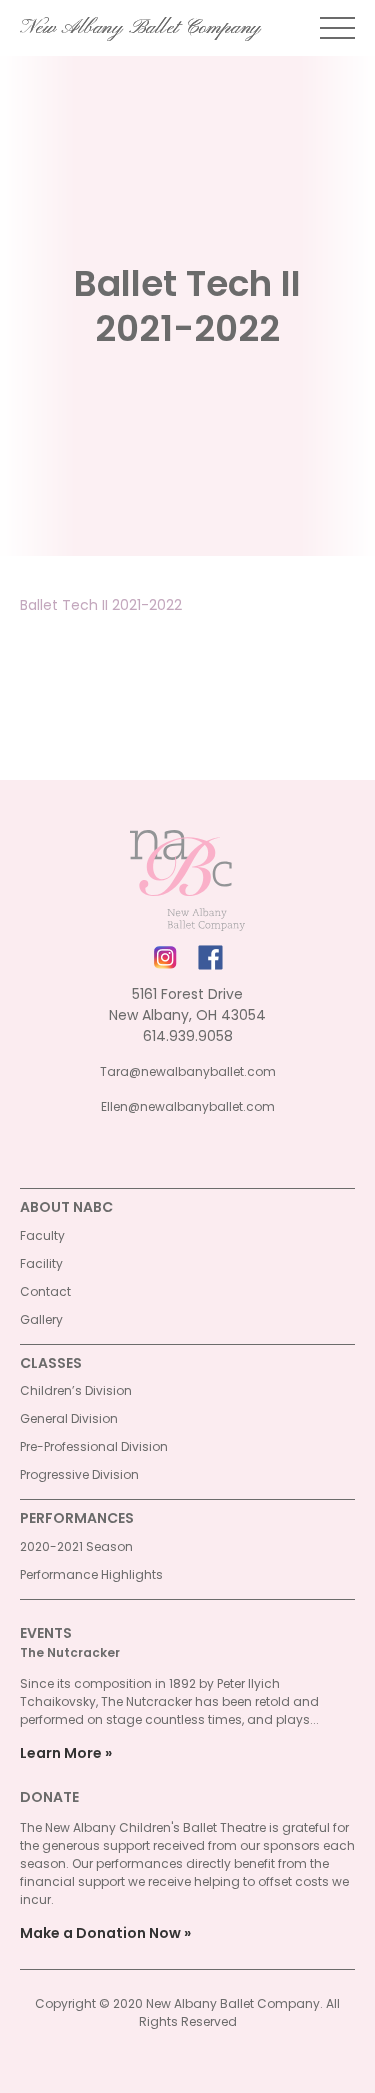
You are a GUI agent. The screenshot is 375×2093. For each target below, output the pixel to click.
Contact (45, 1291)
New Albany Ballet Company (140, 28)
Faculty (42, 1235)
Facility (41, 1263)
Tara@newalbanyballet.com (188, 1071)
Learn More (61, 1753)
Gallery (41, 1319)
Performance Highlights (91, 1574)
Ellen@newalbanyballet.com (188, 1106)
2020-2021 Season (76, 1546)
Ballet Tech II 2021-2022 (101, 605)
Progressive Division (79, 1474)
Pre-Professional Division (94, 1446)
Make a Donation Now (100, 1933)
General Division (69, 1418)
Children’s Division (76, 1390)
